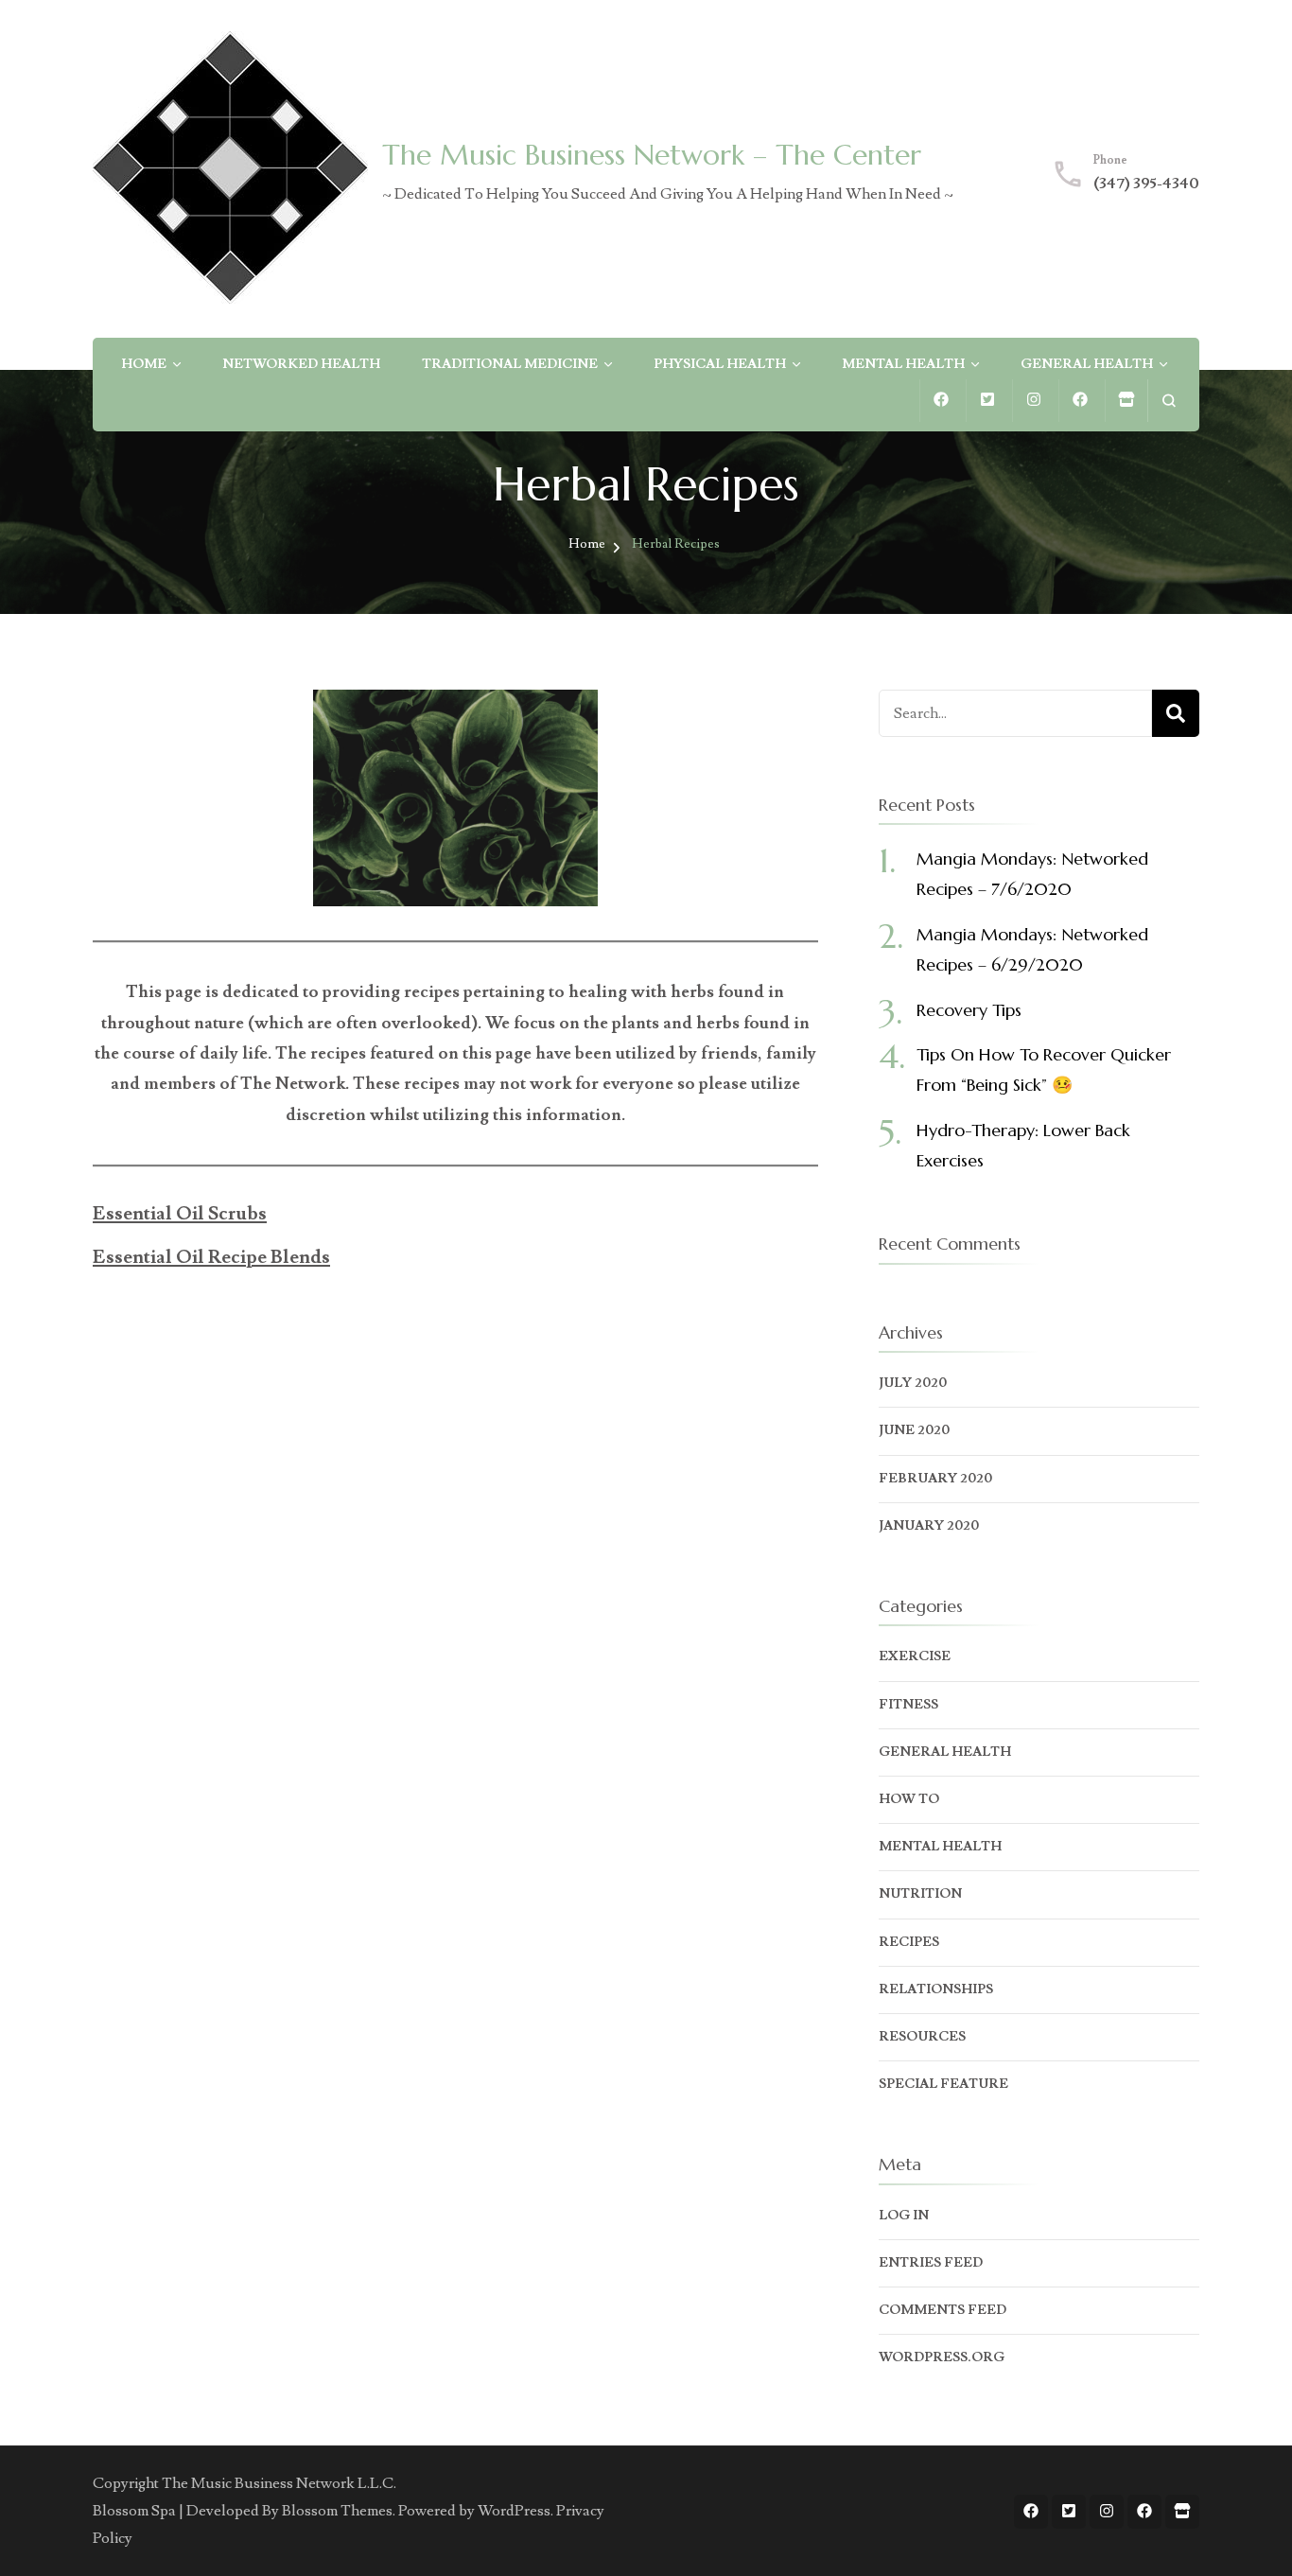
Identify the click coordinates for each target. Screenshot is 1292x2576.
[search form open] (1169, 401)
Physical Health (720, 364)
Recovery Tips (969, 1010)
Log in (904, 2216)
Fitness (908, 1705)
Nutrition (920, 1894)
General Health (1087, 364)
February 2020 (935, 1479)
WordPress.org (942, 2357)
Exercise (915, 1656)
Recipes (909, 1942)
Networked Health (301, 364)
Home (144, 364)
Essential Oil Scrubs (180, 1214)
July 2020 (913, 1383)
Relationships (936, 1989)
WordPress (514, 2511)
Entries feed (931, 2263)
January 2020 (929, 1526)
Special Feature (943, 2084)
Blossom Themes (337, 2511)
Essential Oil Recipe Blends (211, 1257)
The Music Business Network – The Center (652, 155)
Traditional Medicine (510, 364)
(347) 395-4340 (1146, 184)
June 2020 (914, 1430)
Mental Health (903, 364)
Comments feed (943, 2310)
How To (909, 1799)
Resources (922, 2037)
